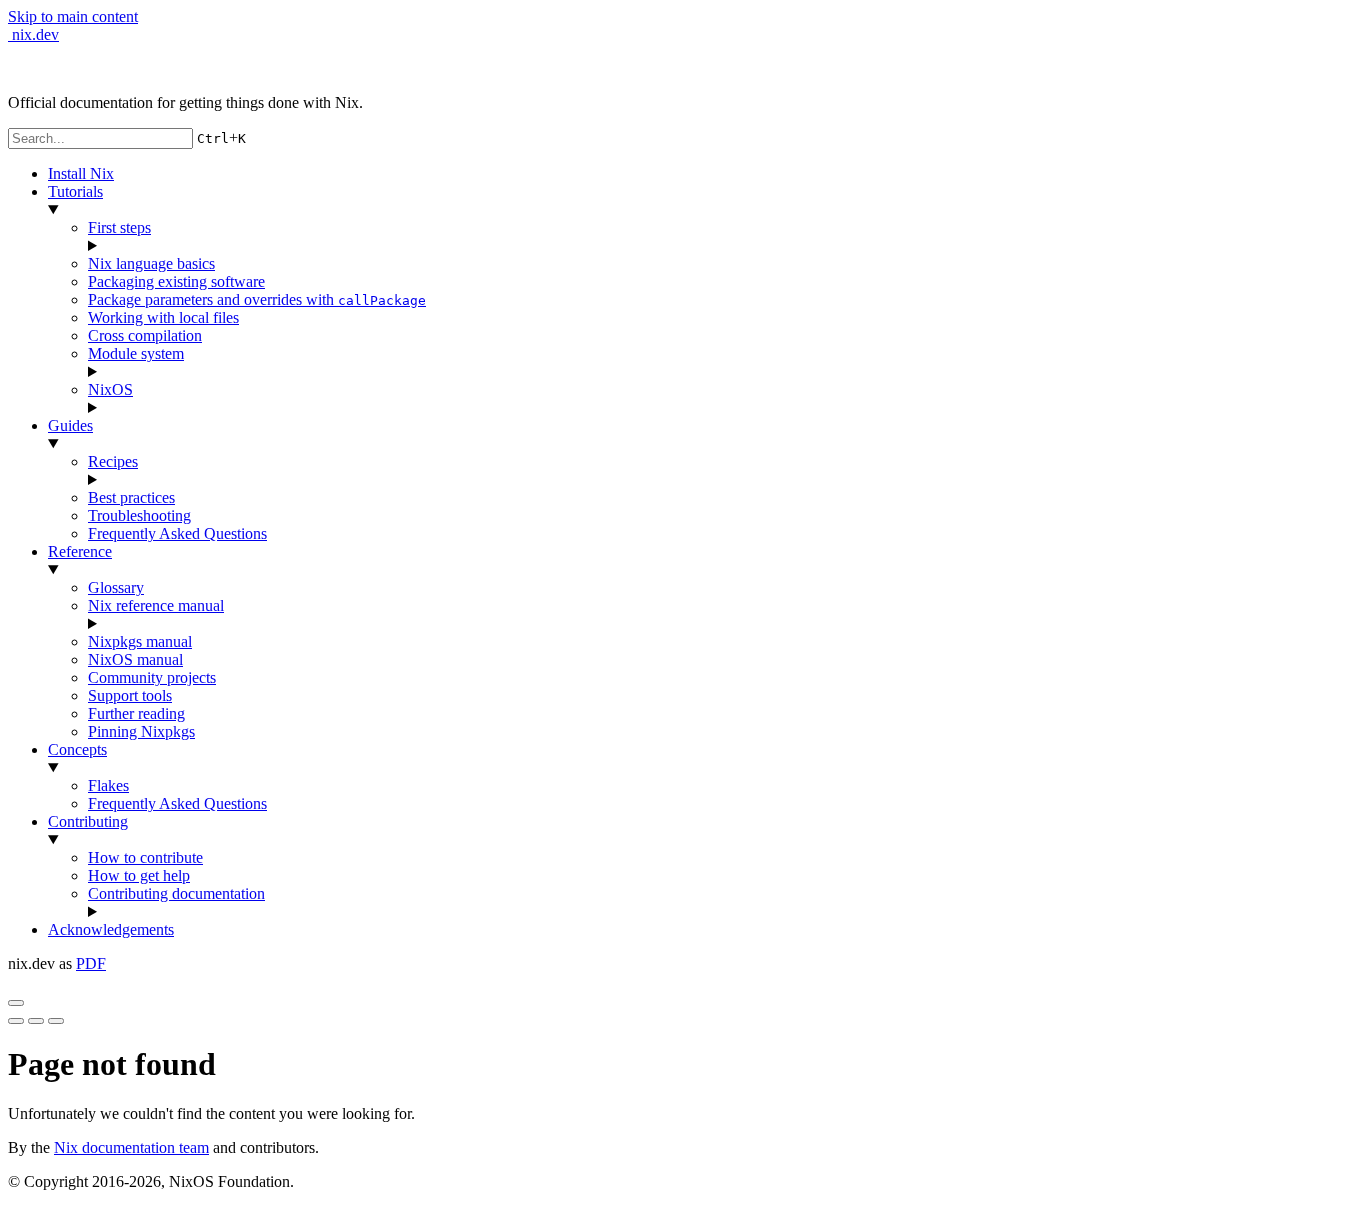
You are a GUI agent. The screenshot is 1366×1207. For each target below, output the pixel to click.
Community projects (152, 677)
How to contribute (145, 857)
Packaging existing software (176, 281)
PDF (91, 963)
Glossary (116, 587)
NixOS (110, 389)
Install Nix (81, 173)
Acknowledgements (111, 929)
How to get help (139, 875)
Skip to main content (73, 16)
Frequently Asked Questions (177, 533)
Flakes (108, 785)
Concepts (77, 749)
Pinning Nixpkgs (141, 731)
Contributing (88, 821)
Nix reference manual (156, 605)
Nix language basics (151, 263)
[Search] (56, 1021)
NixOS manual (135, 659)
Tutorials (75, 191)
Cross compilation (145, 335)
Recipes (113, 461)
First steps (119, 227)
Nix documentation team (131, 1147)
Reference (80, 551)
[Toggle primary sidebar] (16, 1003)
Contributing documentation (176, 893)
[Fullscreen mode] (16, 1021)
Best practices (131, 497)
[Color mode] (36, 1021)
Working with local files (163, 317)
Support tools (130, 695)
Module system (136, 353)
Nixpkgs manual (140, 641)
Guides (70, 425)
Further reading (136, 713)
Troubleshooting (139, 515)
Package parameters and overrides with (257, 299)
